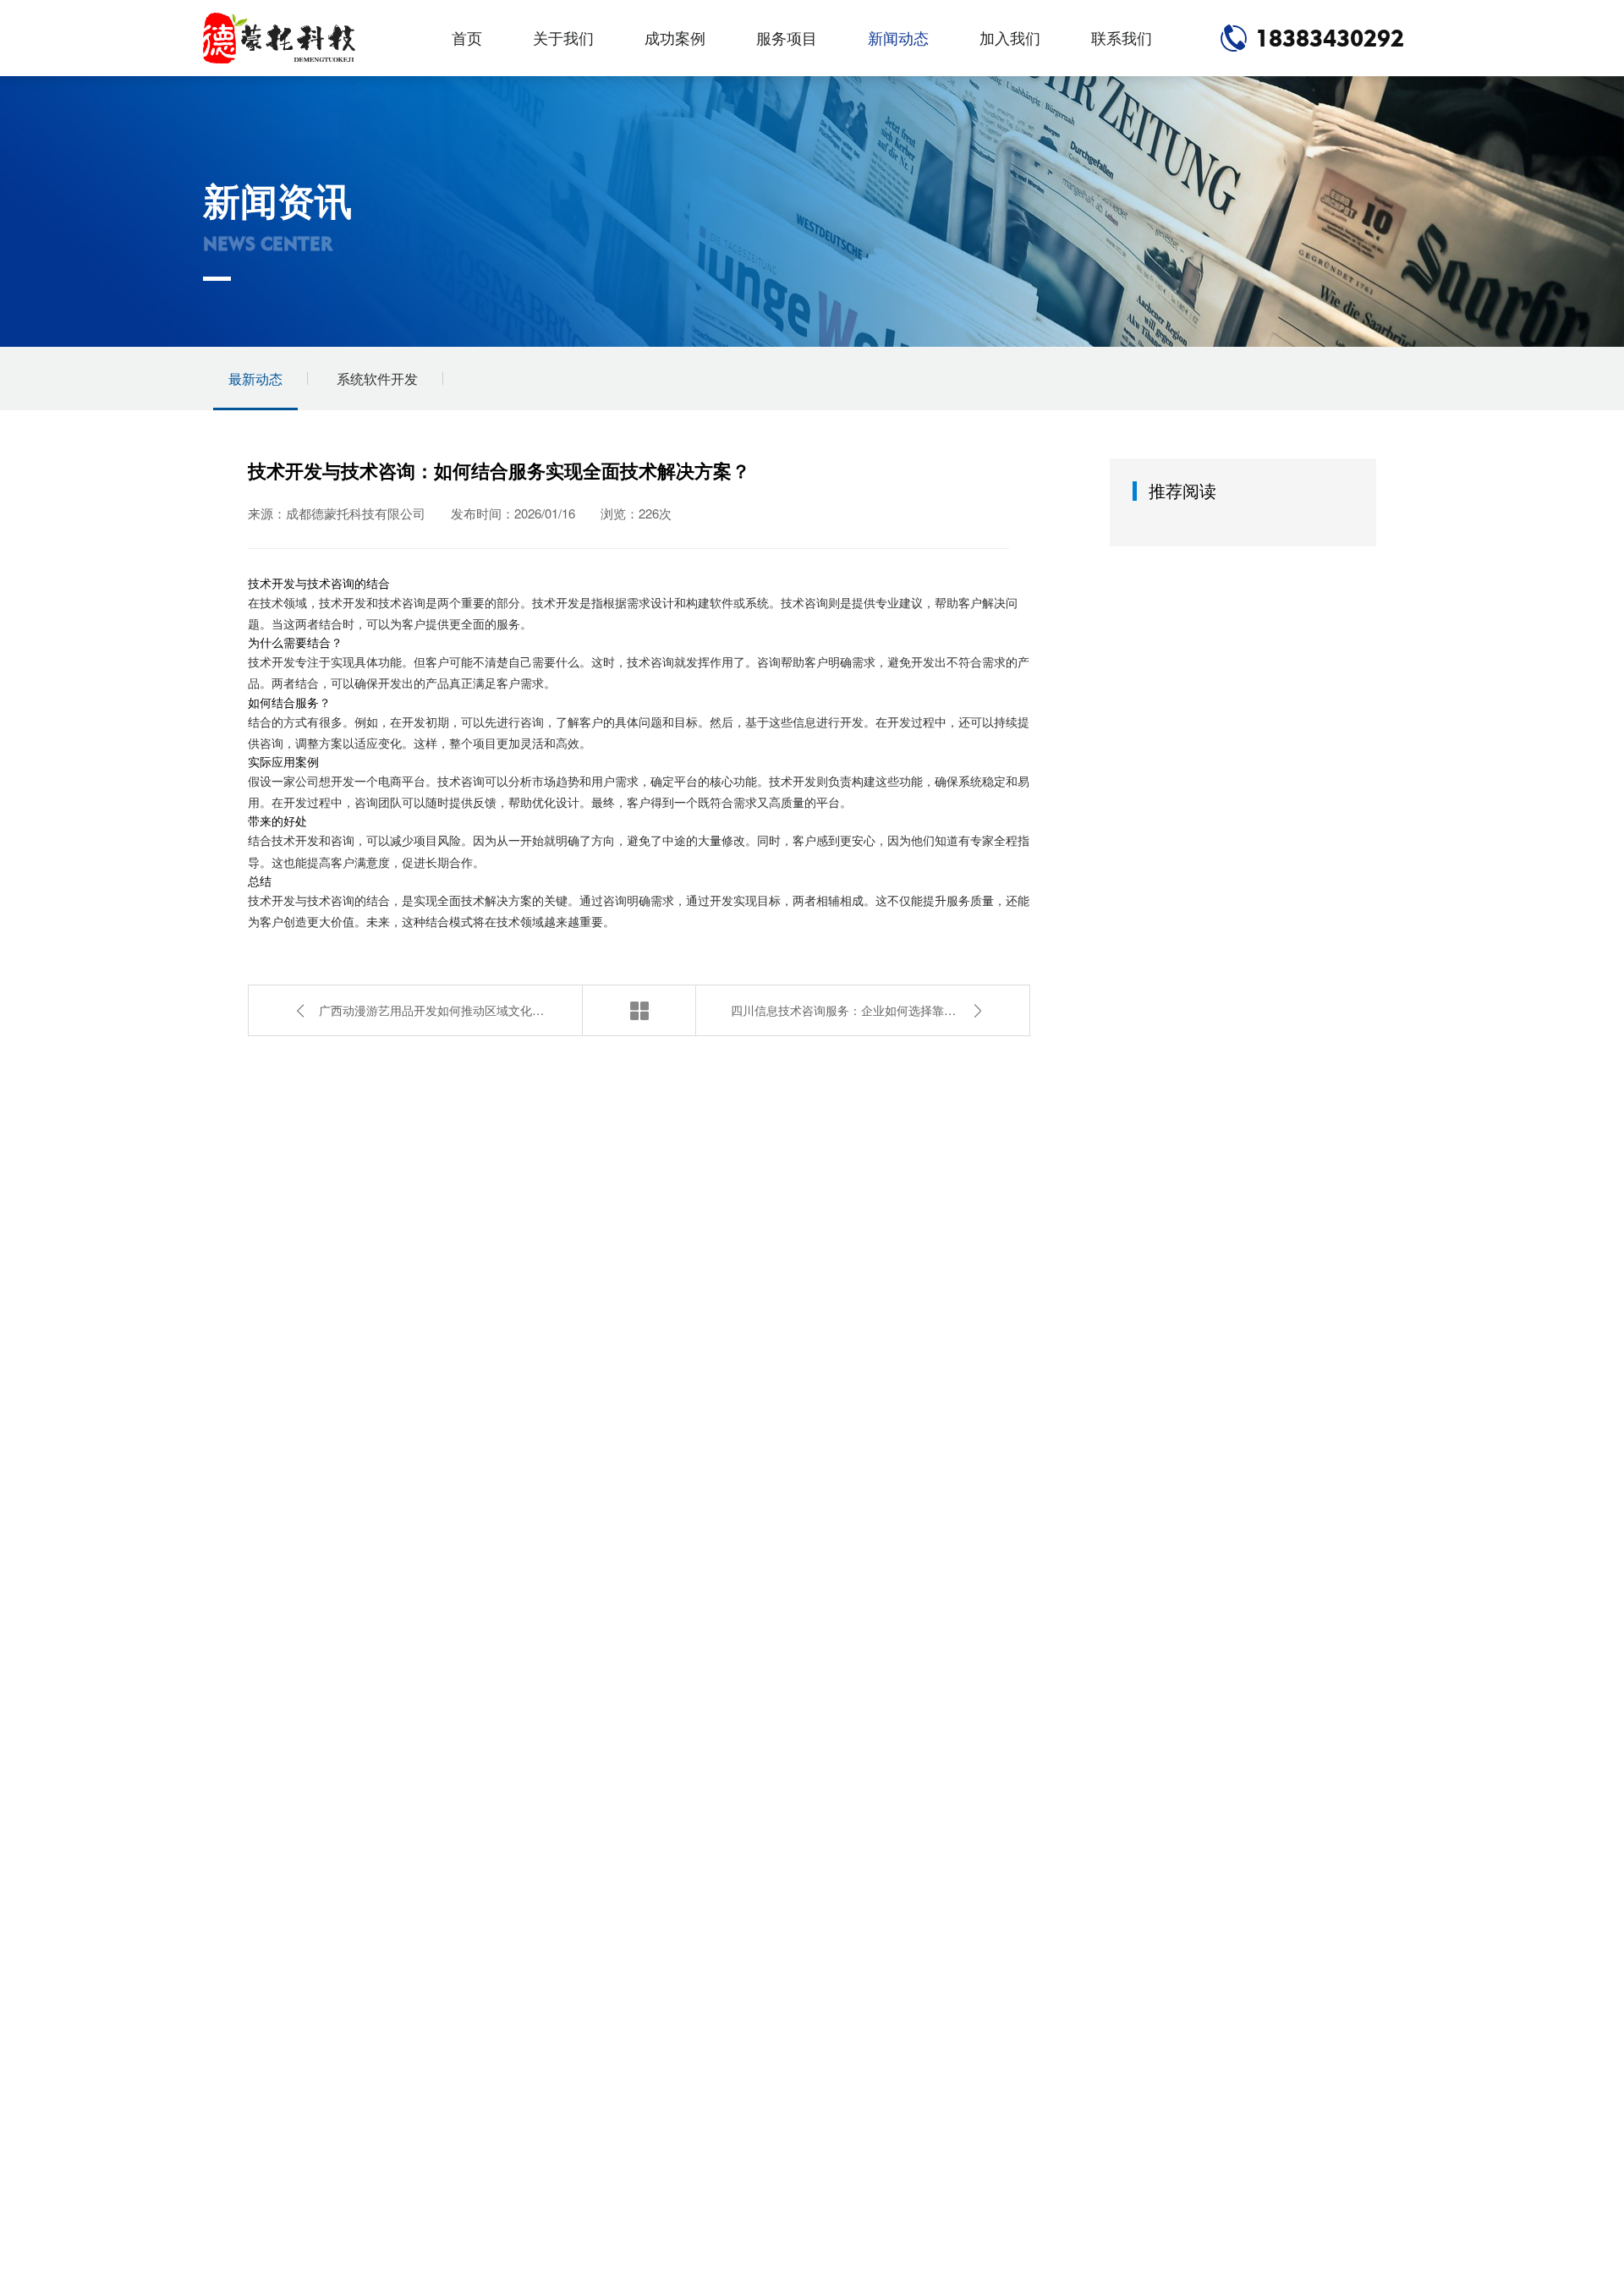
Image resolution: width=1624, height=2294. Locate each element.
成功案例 (675, 38)
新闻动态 (898, 38)
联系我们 (1122, 38)
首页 (467, 38)
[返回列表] (639, 1010)
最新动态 (255, 379)
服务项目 (787, 38)
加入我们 (1010, 38)
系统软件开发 (377, 379)
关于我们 (563, 38)
